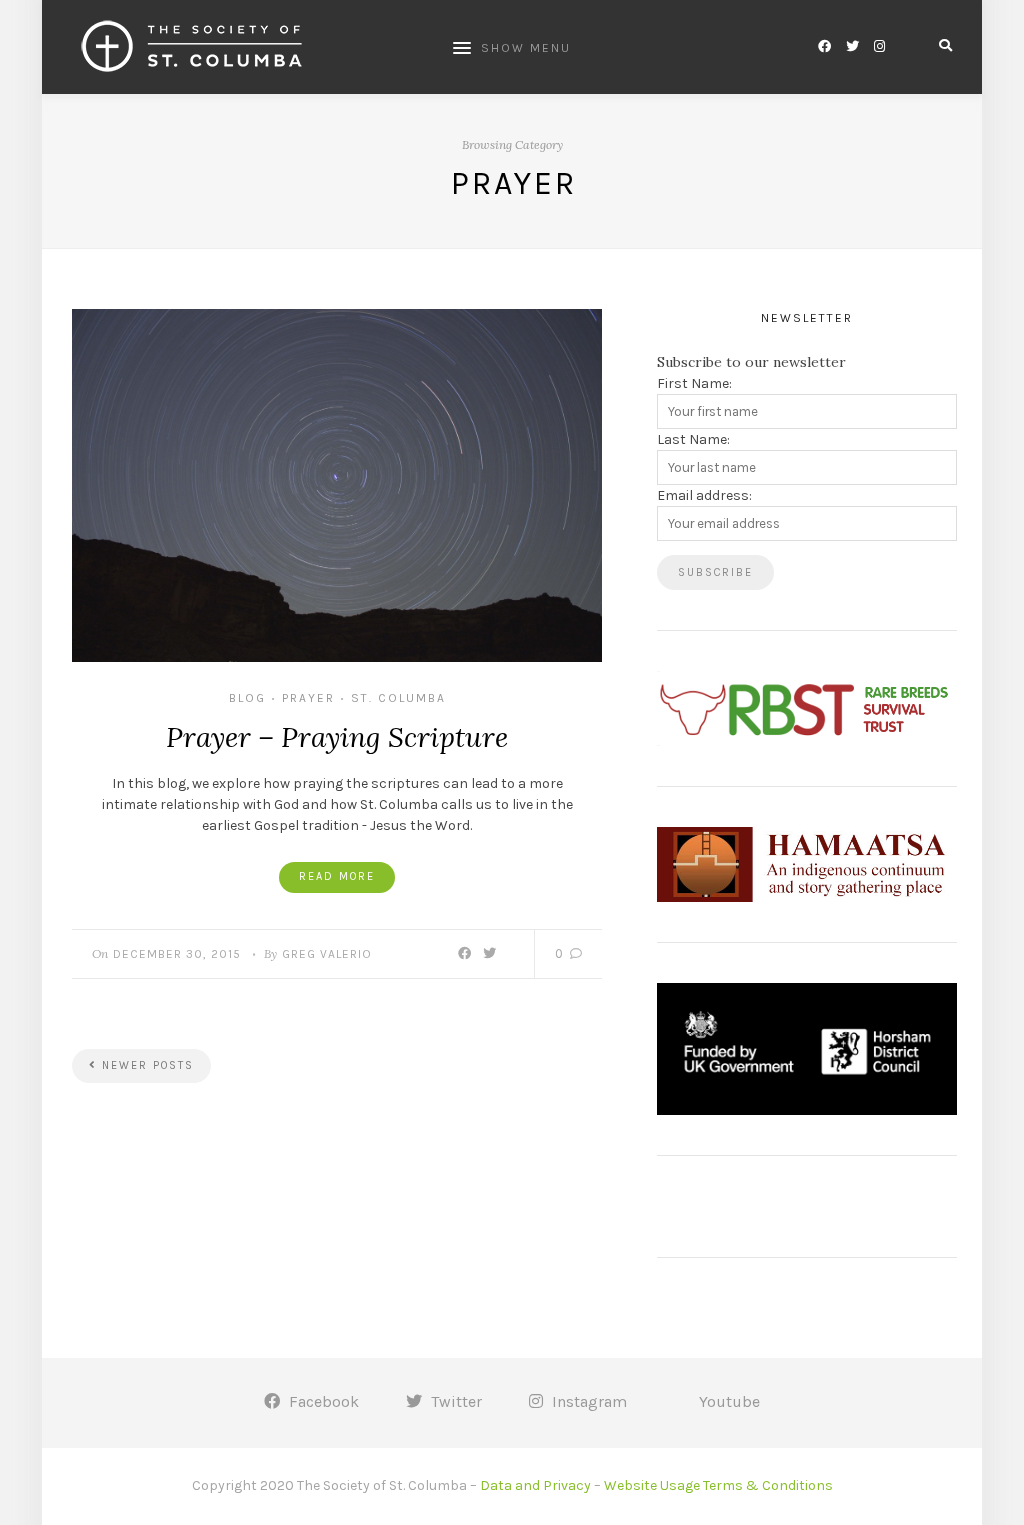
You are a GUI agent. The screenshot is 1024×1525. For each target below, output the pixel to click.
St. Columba (398, 698)
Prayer (308, 698)
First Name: (694, 383)
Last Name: (693, 439)
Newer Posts (145, 1065)
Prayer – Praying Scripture (337, 737)
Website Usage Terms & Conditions (718, 1485)
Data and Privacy (535, 1485)
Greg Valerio (327, 954)
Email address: (704, 495)
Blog (247, 698)
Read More (337, 876)
